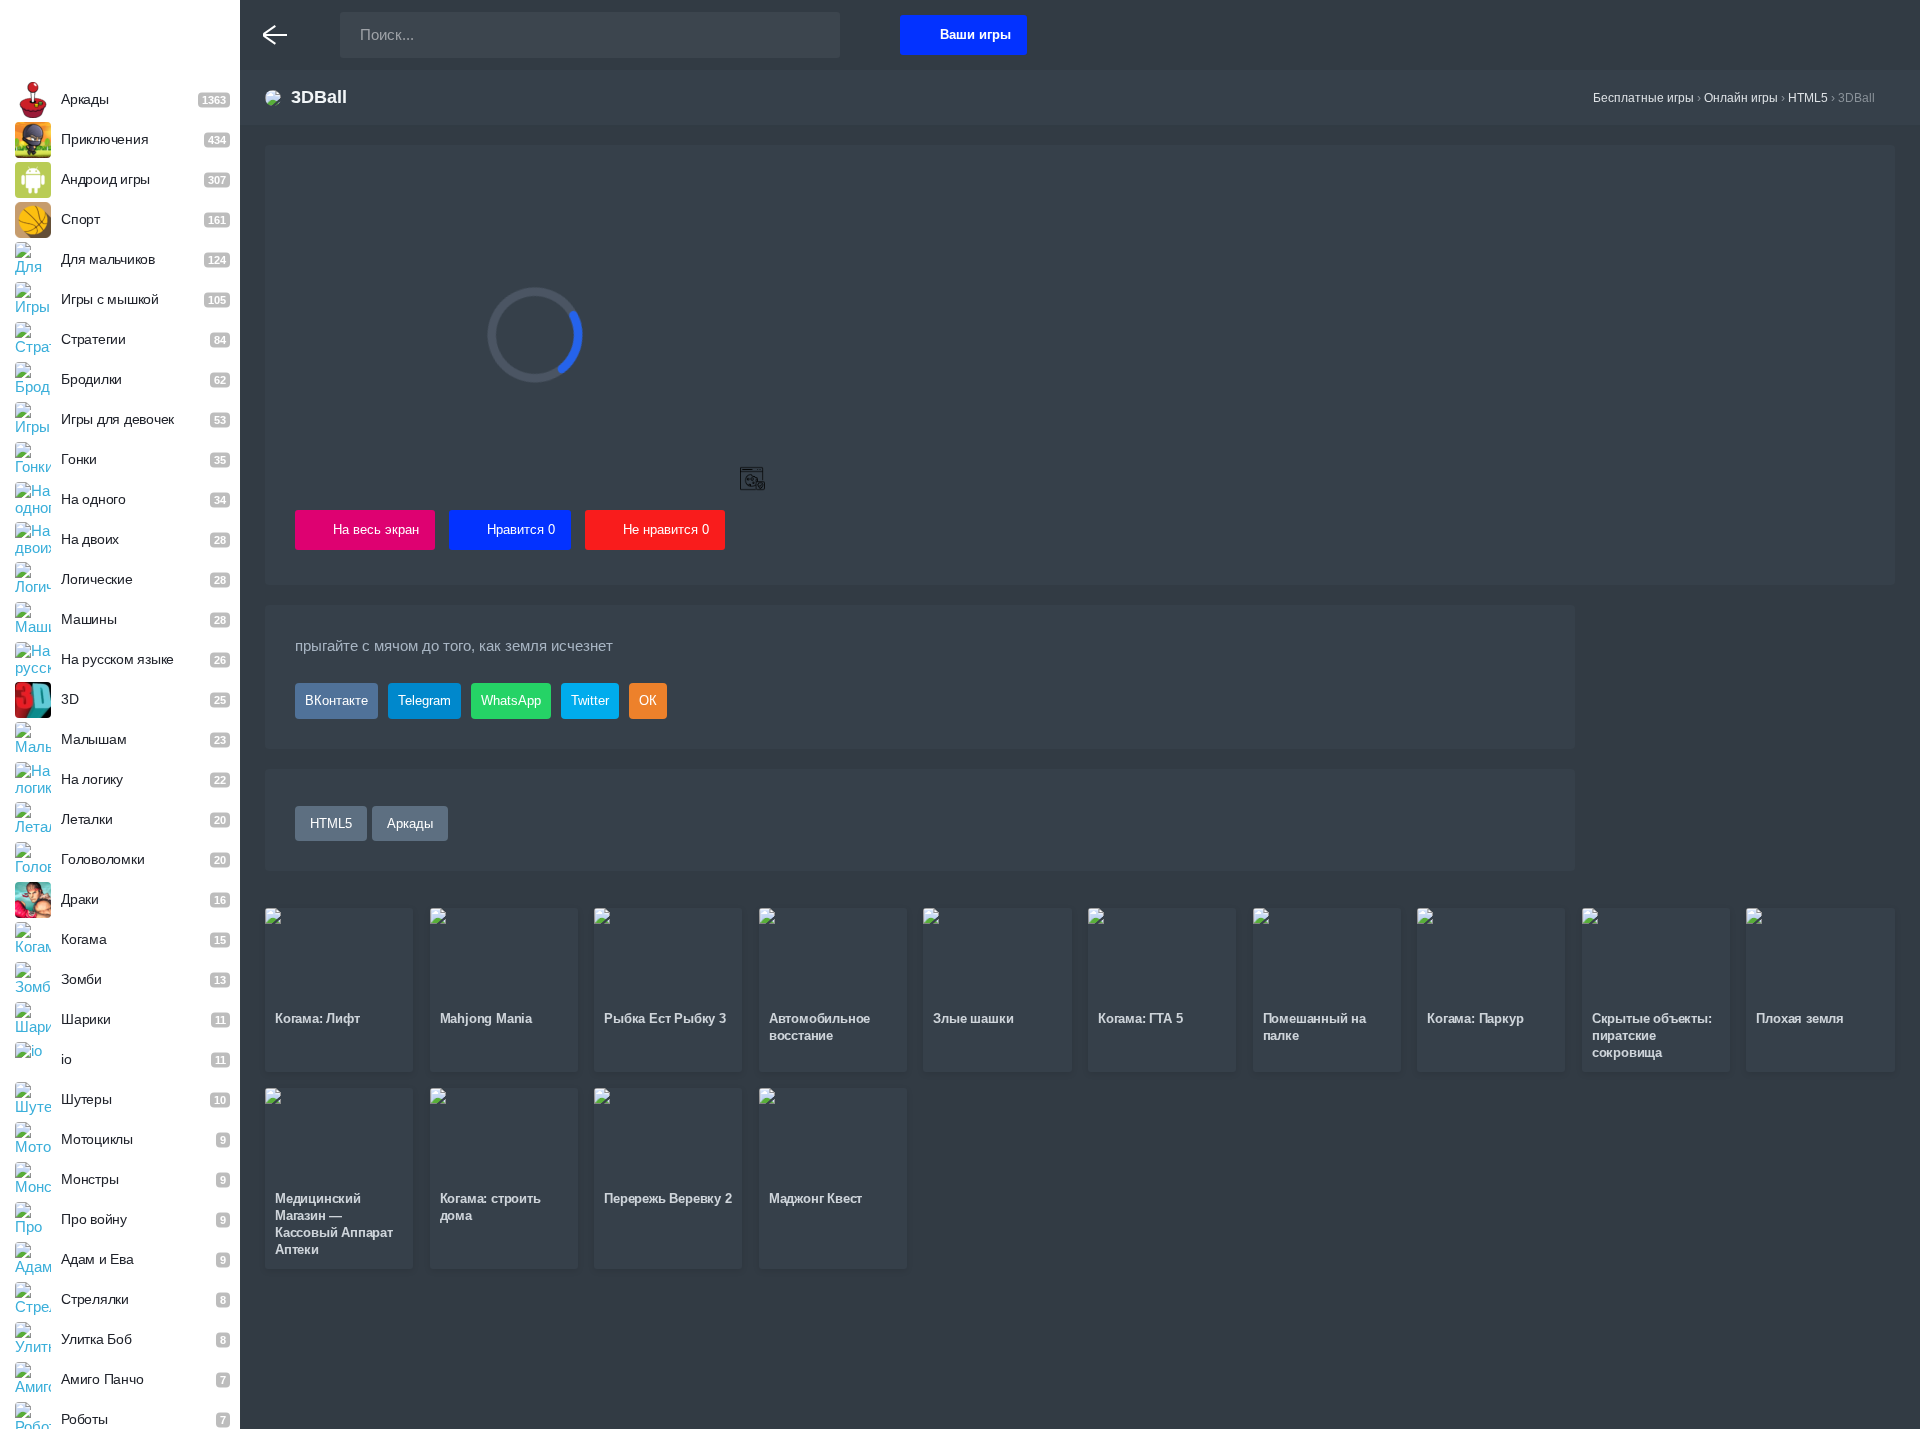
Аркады (410, 823)
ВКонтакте (336, 700)
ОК (648, 700)
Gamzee (120, 34)
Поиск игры (805, 35)
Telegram (424, 700)
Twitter (590, 700)
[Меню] (275, 35)
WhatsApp (511, 700)
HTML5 (331, 823)
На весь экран (376, 529)
